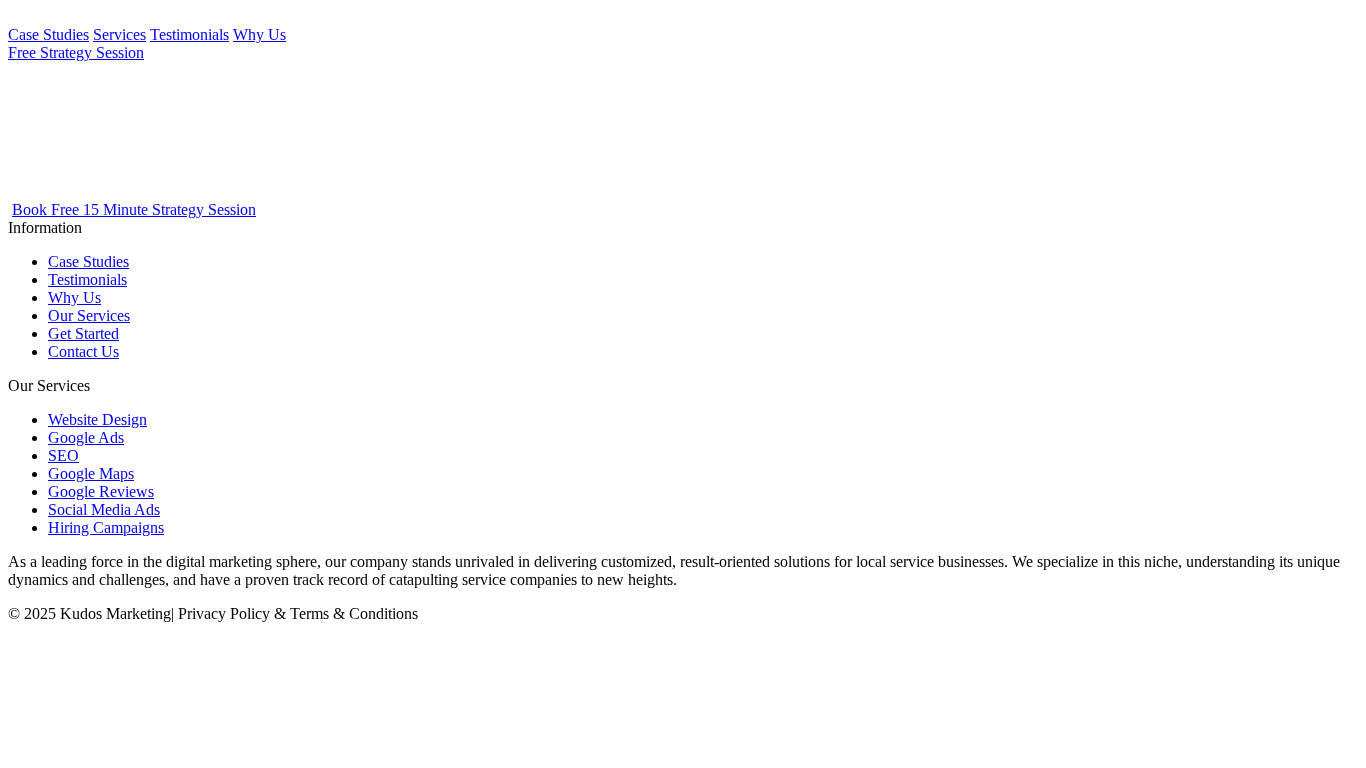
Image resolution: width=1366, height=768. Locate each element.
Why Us (259, 34)
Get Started (83, 333)
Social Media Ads (104, 509)
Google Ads (86, 437)
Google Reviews (101, 491)
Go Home (58, 172)
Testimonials (189, 34)
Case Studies (48, 34)
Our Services (89, 315)
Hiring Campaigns (106, 527)
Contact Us (83, 351)
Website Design (97, 419)
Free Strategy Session (76, 52)
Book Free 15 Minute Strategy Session (134, 209)
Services (119, 34)
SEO (63, 455)
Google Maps (91, 473)
